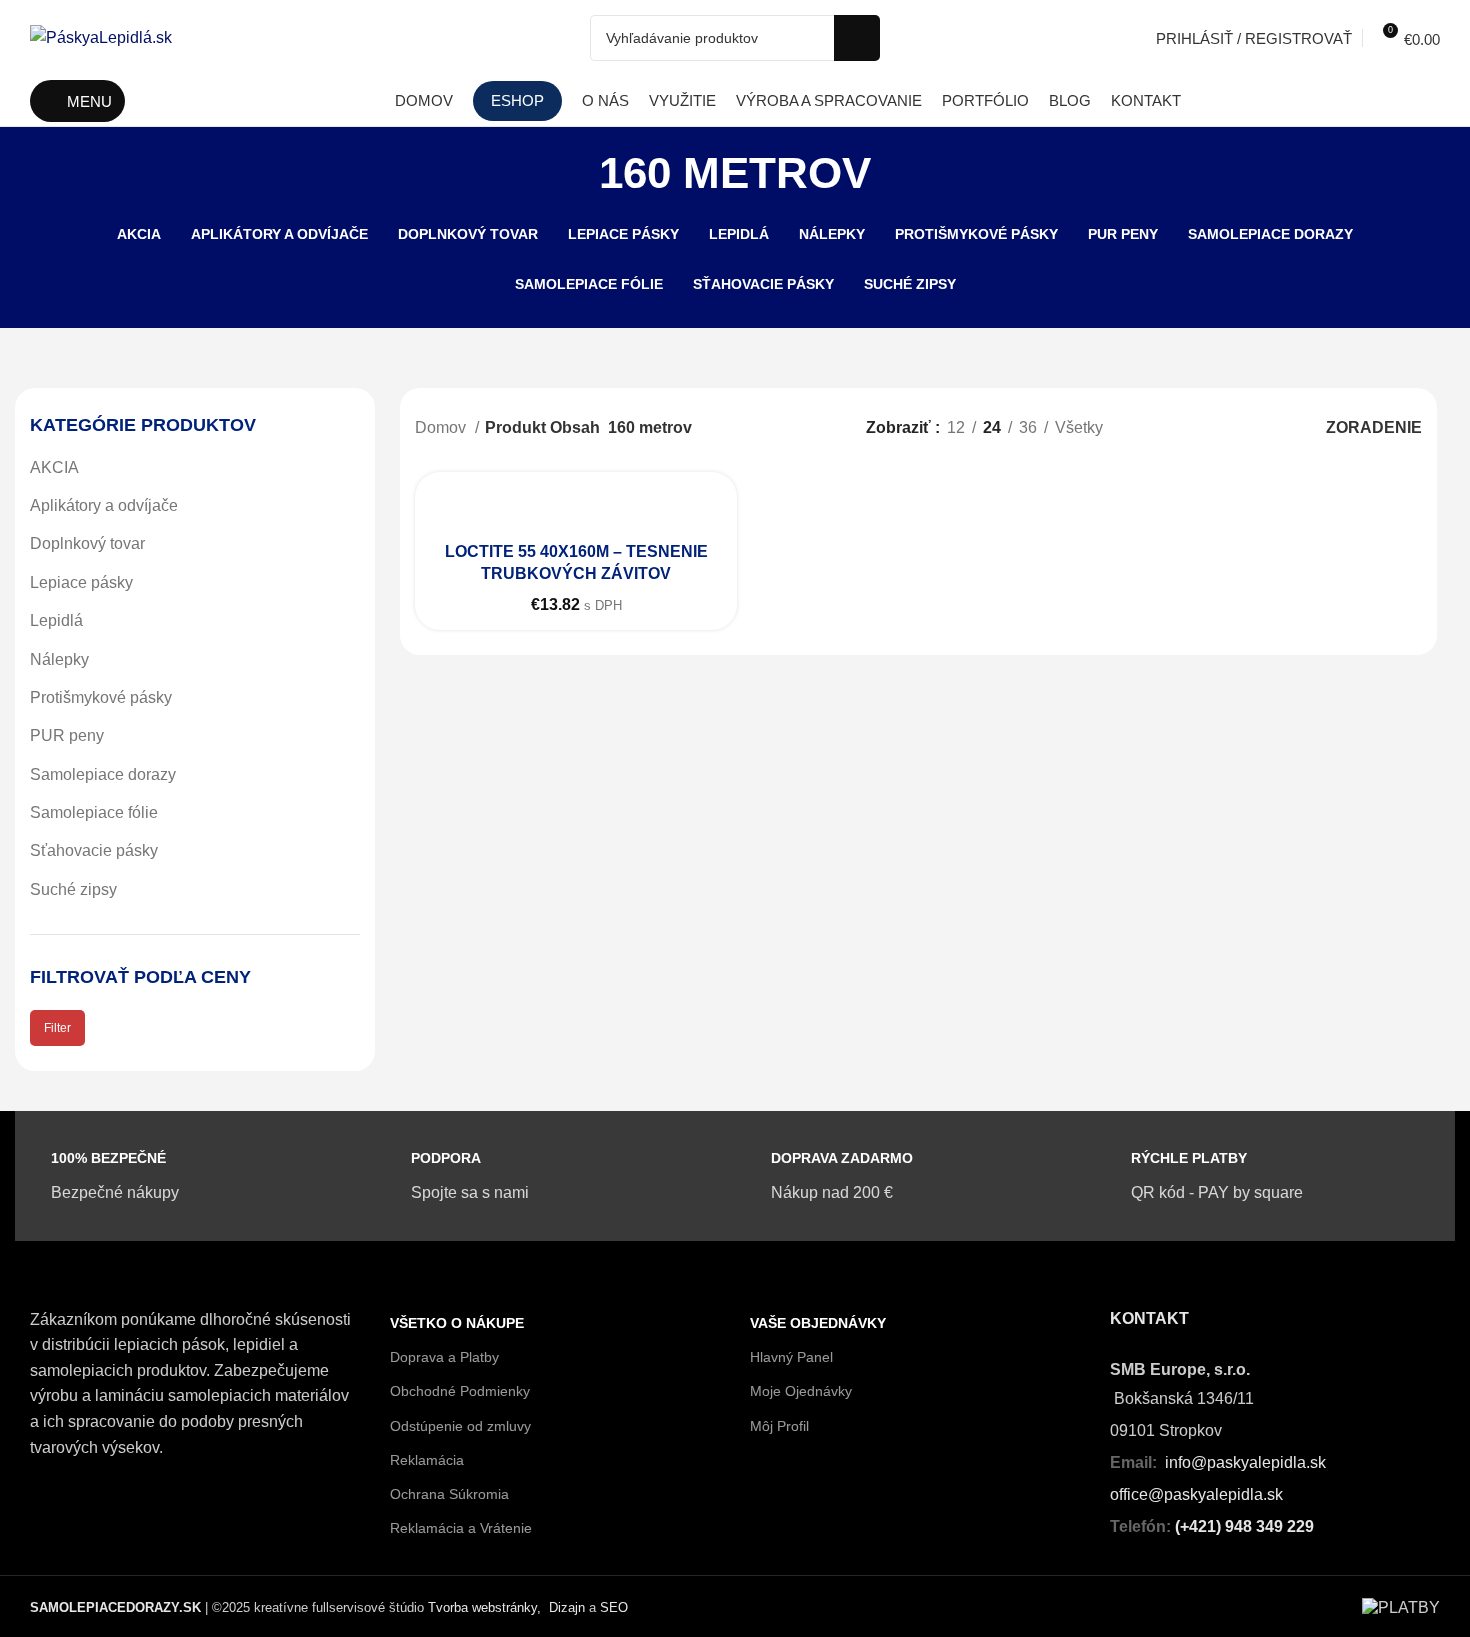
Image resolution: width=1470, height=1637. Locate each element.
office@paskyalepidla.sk (1196, 1494)
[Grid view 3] (1226, 427)
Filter (57, 1028)
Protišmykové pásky (101, 697)
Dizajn (567, 1607)
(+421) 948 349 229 (1244, 1526)
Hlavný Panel (791, 1357)
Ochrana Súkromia (449, 1494)
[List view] (1151, 427)
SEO (614, 1607)
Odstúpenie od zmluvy (460, 1426)
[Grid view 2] (1188, 427)
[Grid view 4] (1263, 427)
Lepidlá (56, 620)
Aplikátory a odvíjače (104, 505)
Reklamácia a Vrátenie (461, 1528)
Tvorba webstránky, (484, 1607)
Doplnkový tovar (87, 543)
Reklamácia (427, 1460)
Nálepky (59, 659)
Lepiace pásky (81, 582)
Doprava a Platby (444, 1357)
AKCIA (54, 467)
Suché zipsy (73, 889)
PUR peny (67, 735)
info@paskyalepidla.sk (1245, 1462)
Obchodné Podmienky (460, 1391)
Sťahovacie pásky (94, 850)
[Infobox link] (104, 1176)
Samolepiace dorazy (103, 774)
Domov (442, 427)
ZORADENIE (1374, 427)
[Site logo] (101, 36)
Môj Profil (779, 1426)
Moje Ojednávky (801, 1391)
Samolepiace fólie (94, 812)
